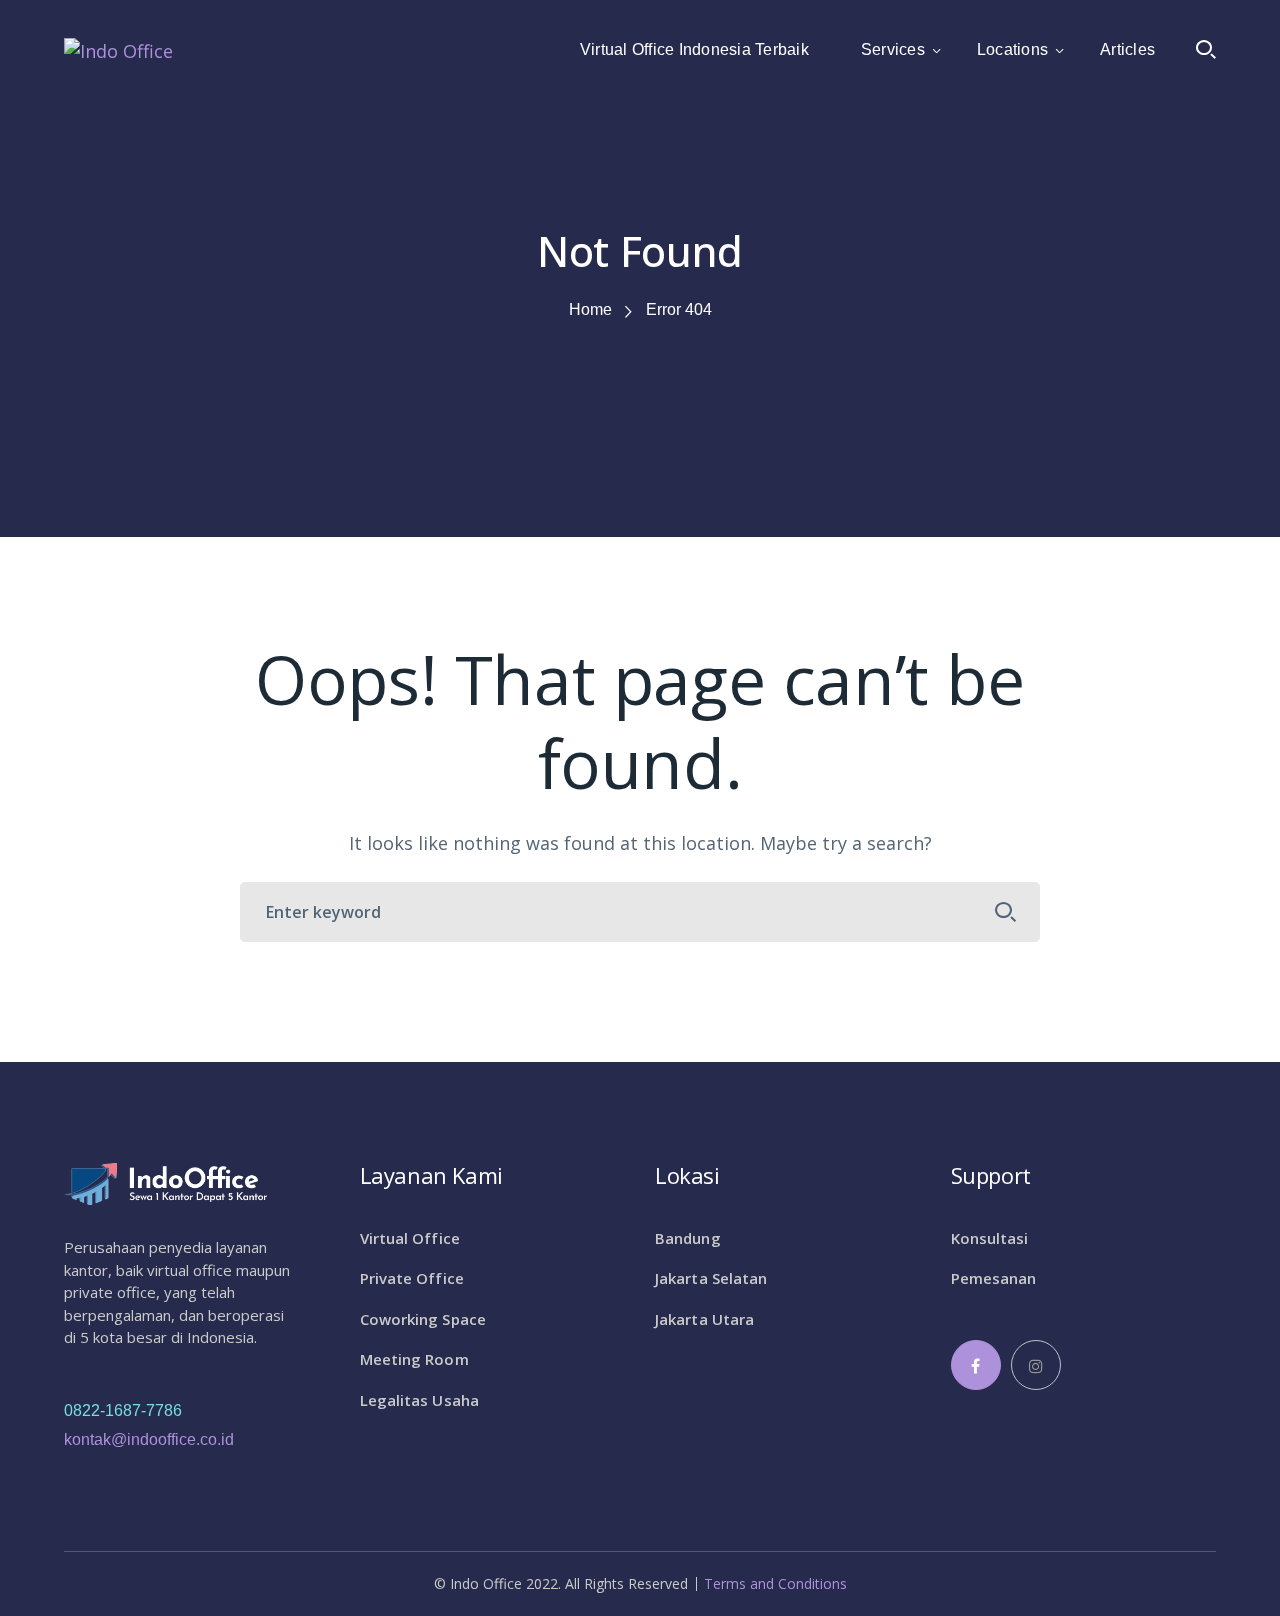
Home (590, 309)
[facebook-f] (976, 1365)
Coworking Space (423, 1319)
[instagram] (1036, 1365)
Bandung (688, 1238)
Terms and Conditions (775, 1584)
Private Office (412, 1278)
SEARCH (1006, 912)
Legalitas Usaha (420, 1400)
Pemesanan (994, 1278)
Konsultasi (990, 1238)
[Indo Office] (118, 49)
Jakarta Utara (704, 1319)
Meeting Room (414, 1359)
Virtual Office (410, 1238)
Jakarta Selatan (711, 1278)
